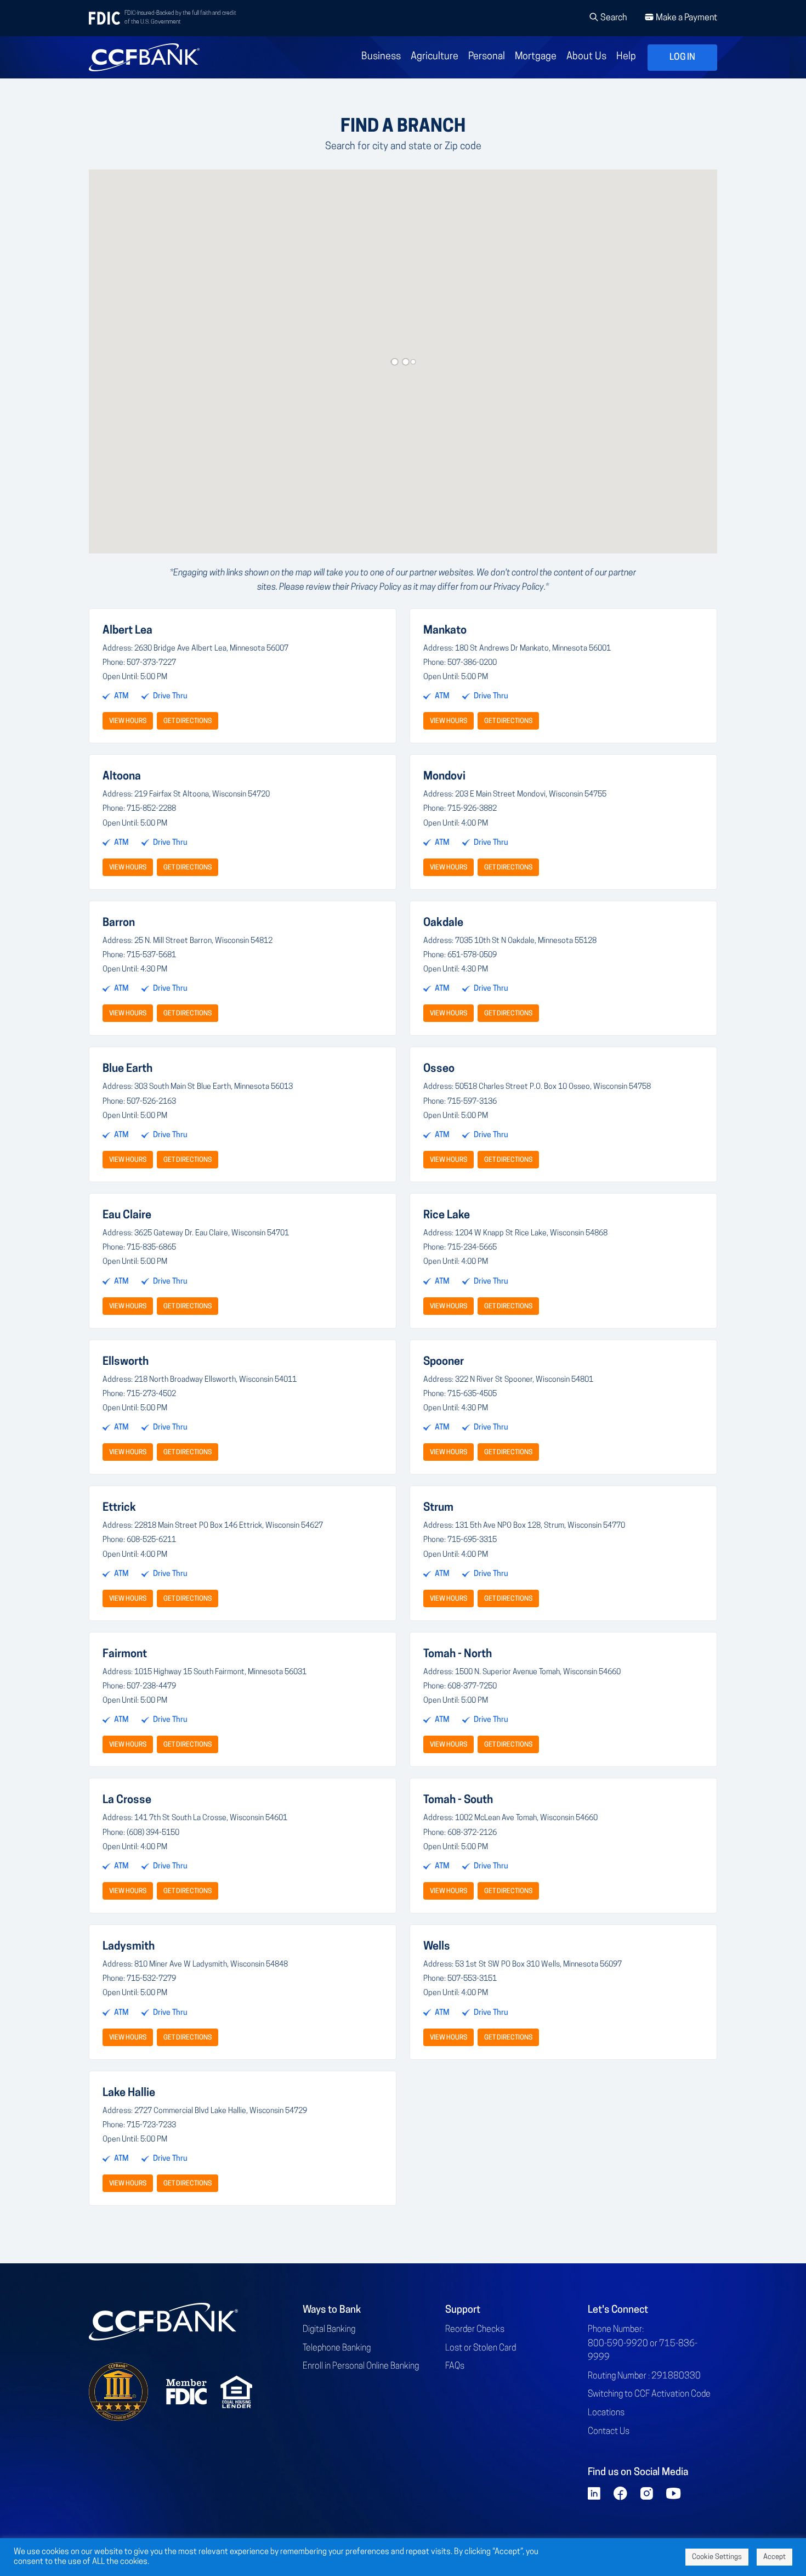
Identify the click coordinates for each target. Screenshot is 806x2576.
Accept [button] (774, 2557)
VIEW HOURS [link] (128, 721)
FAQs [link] (455, 2366)
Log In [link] (682, 58)
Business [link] (381, 57)
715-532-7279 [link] (151, 1979)
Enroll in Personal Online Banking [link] (361, 2366)
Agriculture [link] (435, 57)
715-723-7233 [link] (151, 2125)
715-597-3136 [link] (472, 1102)
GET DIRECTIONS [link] (188, 721)
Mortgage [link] (536, 57)
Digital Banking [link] (329, 2330)
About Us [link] (586, 57)
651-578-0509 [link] (472, 955)
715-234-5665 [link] (472, 1248)
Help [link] (626, 57)
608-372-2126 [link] (472, 1833)
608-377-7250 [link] (472, 1687)
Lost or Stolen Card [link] (481, 2348)
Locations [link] (606, 2413)
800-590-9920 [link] (618, 2344)
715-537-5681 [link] (151, 955)
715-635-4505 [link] (472, 1394)
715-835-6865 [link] (151, 1248)
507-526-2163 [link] (151, 1102)
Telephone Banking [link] (337, 2348)
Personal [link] (487, 57)
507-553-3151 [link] (472, 1979)
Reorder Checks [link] (475, 2330)
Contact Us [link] (609, 2432)
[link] (144, 57)
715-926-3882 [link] (472, 809)
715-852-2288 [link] (151, 809)
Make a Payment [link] (686, 18)
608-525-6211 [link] (151, 1540)
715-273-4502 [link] (151, 1394)
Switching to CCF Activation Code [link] (649, 2394)
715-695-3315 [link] (472, 1540)
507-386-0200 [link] (472, 663)
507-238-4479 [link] (151, 1687)
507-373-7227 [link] (151, 663)
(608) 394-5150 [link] (153, 1833)
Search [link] (613, 18)
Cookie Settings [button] (717, 2557)
